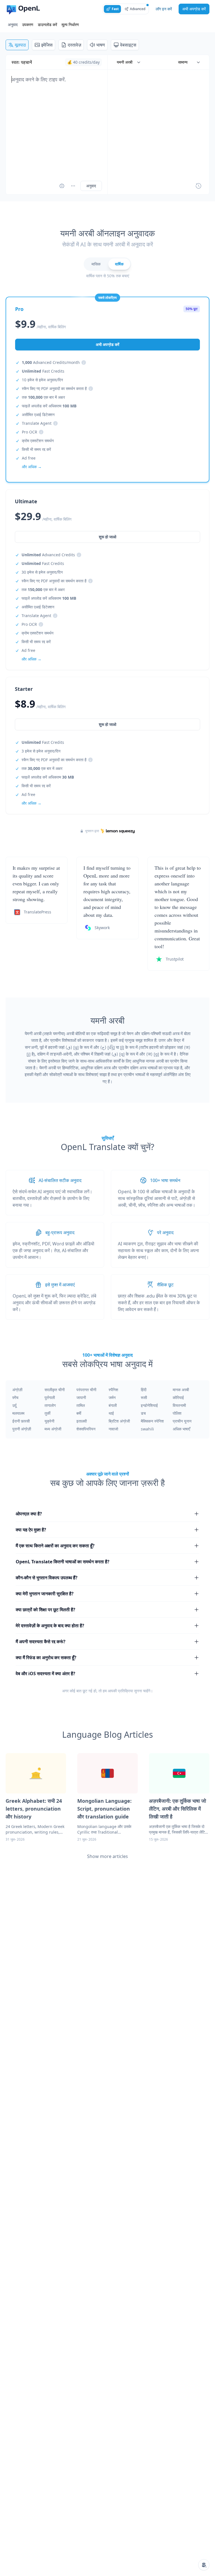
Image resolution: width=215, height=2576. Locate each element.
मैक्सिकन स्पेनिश (152, 1421)
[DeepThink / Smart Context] (73, 186)
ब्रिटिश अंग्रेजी (119, 1421)
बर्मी (79, 1413)
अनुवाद (13, 25)
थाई (111, 1413)
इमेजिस (47, 45)
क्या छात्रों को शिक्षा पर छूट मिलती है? (45, 1610)
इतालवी (82, 1421)
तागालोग (50, 1405)
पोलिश (177, 1413)
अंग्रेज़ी (17, 1390)
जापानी (81, 1397)
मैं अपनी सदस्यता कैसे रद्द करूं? (41, 1642)
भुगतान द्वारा (92, 831)
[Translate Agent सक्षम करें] (62, 186)
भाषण (101, 45)
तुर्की (47, 1413)
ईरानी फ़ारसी (21, 1421)
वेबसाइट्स (128, 45)
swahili (147, 1429)
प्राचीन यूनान (182, 1421)
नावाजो (113, 1429)
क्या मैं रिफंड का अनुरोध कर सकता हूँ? (46, 1658)
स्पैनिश (113, 1390)
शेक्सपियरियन (86, 1429)
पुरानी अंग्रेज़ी (22, 1429)
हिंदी (144, 1390)
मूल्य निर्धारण (70, 25)
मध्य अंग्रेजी (53, 1429)
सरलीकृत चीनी (55, 1390)
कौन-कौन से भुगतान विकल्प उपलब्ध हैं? (47, 1578)
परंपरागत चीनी (86, 1390)
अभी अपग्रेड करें (194, 9)
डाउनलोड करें (47, 25)
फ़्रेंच (15, 1397)
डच (143, 1413)
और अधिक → (31, 803)
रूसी (144, 1397)
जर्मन (112, 1397)
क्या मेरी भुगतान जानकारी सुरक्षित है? (45, 1594)
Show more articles (107, 1856)
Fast (115, 9)
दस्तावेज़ (74, 45)
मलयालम (18, 1413)
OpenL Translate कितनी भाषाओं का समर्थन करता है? (63, 1562)
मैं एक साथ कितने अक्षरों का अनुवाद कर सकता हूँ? (55, 1546)
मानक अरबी (181, 1390)
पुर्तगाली (50, 1397)
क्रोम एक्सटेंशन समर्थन (38, 441)
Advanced (138, 9)
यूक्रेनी (49, 1421)
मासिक (96, 264)
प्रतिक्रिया (125, 1691)
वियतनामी (179, 1405)
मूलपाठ (20, 45)
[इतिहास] (198, 186)
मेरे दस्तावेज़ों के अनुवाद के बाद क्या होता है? (50, 1626)
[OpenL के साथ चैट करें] (204, 2565)
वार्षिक (119, 264)
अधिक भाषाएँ (181, 1429)
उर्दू (14, 1405)
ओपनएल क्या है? (29, 1514)
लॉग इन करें (164, 9)
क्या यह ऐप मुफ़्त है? (31, 1530)
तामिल (81, 1405)
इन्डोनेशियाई (149, 1405)
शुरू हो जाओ (107, 724)
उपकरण (28, 25)
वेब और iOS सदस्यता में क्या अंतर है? (45, 1674)
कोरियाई (178, 1397)
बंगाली (113, 1405)
